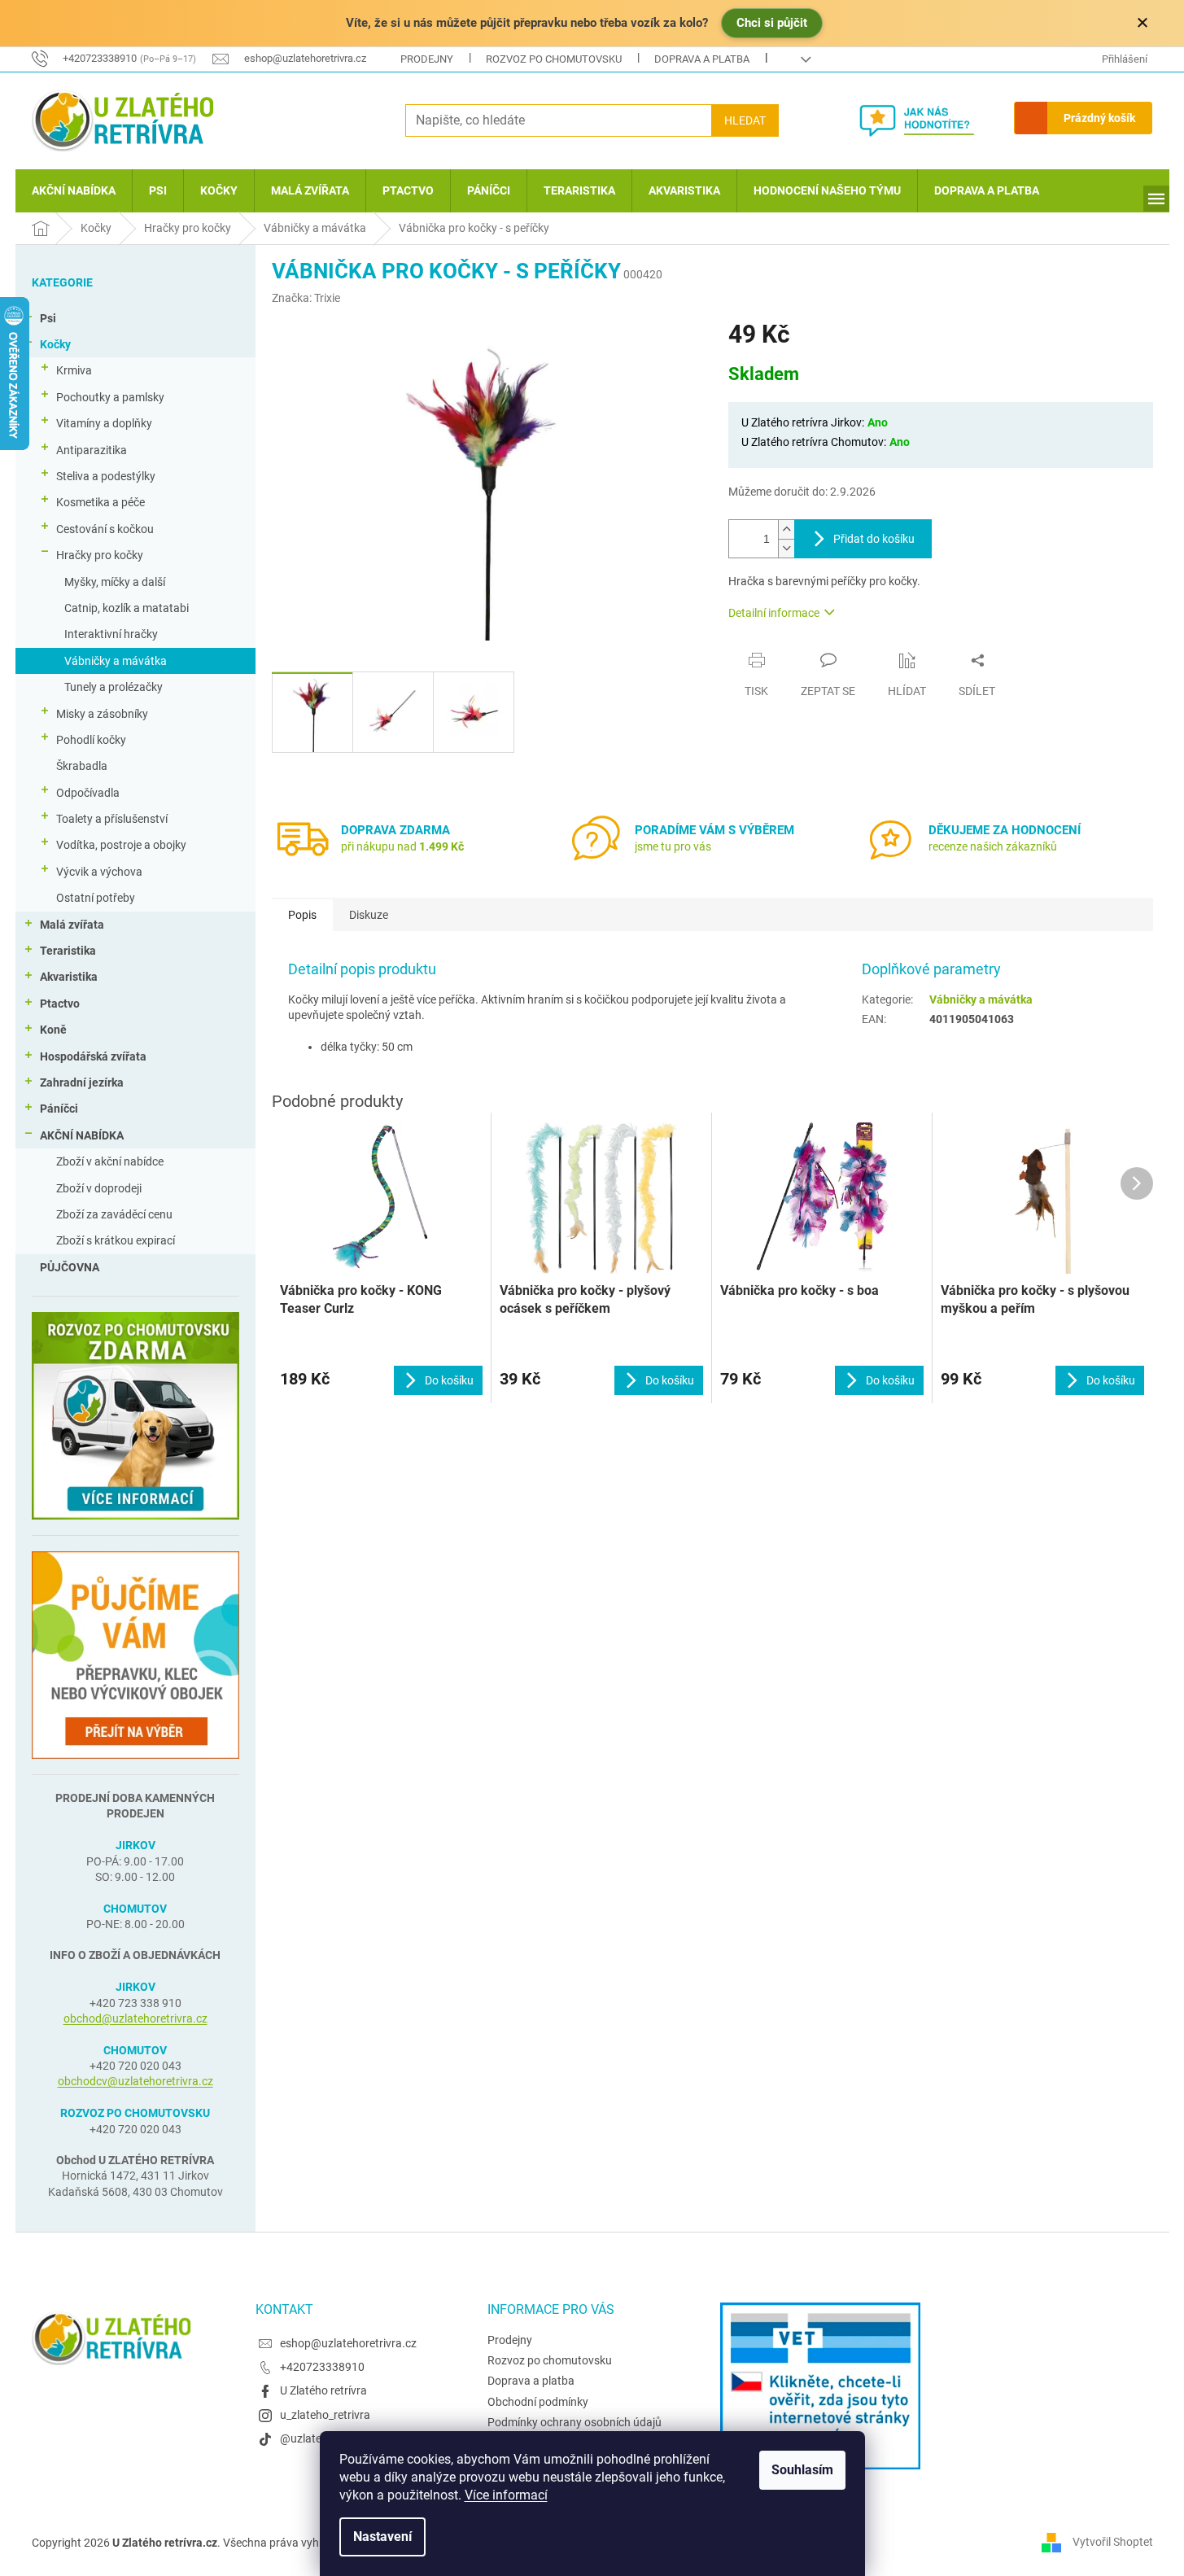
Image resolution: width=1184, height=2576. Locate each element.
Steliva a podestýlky (106, 476)
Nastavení (382, 2537)
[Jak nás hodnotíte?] (929, 120)
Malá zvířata (72, 925)
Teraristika (68, 951)
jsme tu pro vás (673, 846)
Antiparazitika (92, 450)
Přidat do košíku (874, 539)
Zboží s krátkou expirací (116, 1240)
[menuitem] (74, 191)
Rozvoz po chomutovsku (554, 59)
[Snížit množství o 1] (786, 548)
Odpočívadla (88, 793)
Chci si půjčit (772, 23)
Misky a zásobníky (102, 714)
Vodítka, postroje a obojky (121, 845)
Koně (53, 1030)
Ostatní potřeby (96, 898)
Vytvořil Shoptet (1113, 2542)
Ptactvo (60, 1004)
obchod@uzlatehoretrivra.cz (135, 2018)
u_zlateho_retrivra (325, 2415)
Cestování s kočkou (105, 529)
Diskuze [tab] (369, 915)
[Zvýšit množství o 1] (786, 529)
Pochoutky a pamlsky (110, 397)
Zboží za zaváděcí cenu (114, 1214)
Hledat (745, 120)
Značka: (306, 298)
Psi (48, 318)
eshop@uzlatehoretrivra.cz (348, 2343)
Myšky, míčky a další (115, 582)
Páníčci (59, 1109)
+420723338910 (322, 2367)
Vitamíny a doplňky (104, 423)
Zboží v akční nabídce (110, 1161)
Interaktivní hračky (111, 634)
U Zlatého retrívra (323, 2390)
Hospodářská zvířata (93, 1056)
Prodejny (427, 59)
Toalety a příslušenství (112, 819)
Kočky (55, 344)
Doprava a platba (702, 59)
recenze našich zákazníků (993, 846)
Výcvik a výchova (99, 872)
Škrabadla (82, 766)
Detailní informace (774, 613)
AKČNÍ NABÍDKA (82, 1135)
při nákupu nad (402, 846)
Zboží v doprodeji (99, 1188)
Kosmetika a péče (100, 502)
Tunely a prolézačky (114, 687)
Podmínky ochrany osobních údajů (575, 2422)
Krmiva (74, 370)
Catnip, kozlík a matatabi (127, 608)
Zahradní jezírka (82, 1082)
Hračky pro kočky (100, 555)
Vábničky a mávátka (116, 661)
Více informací (506, 2495)
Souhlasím (802, 2470)
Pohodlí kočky (91, 740)
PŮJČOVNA (70, 1267)
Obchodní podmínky (538, 2402)
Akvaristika (69, 977)
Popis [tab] (302, 915)
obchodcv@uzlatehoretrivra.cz (135, 2081)
